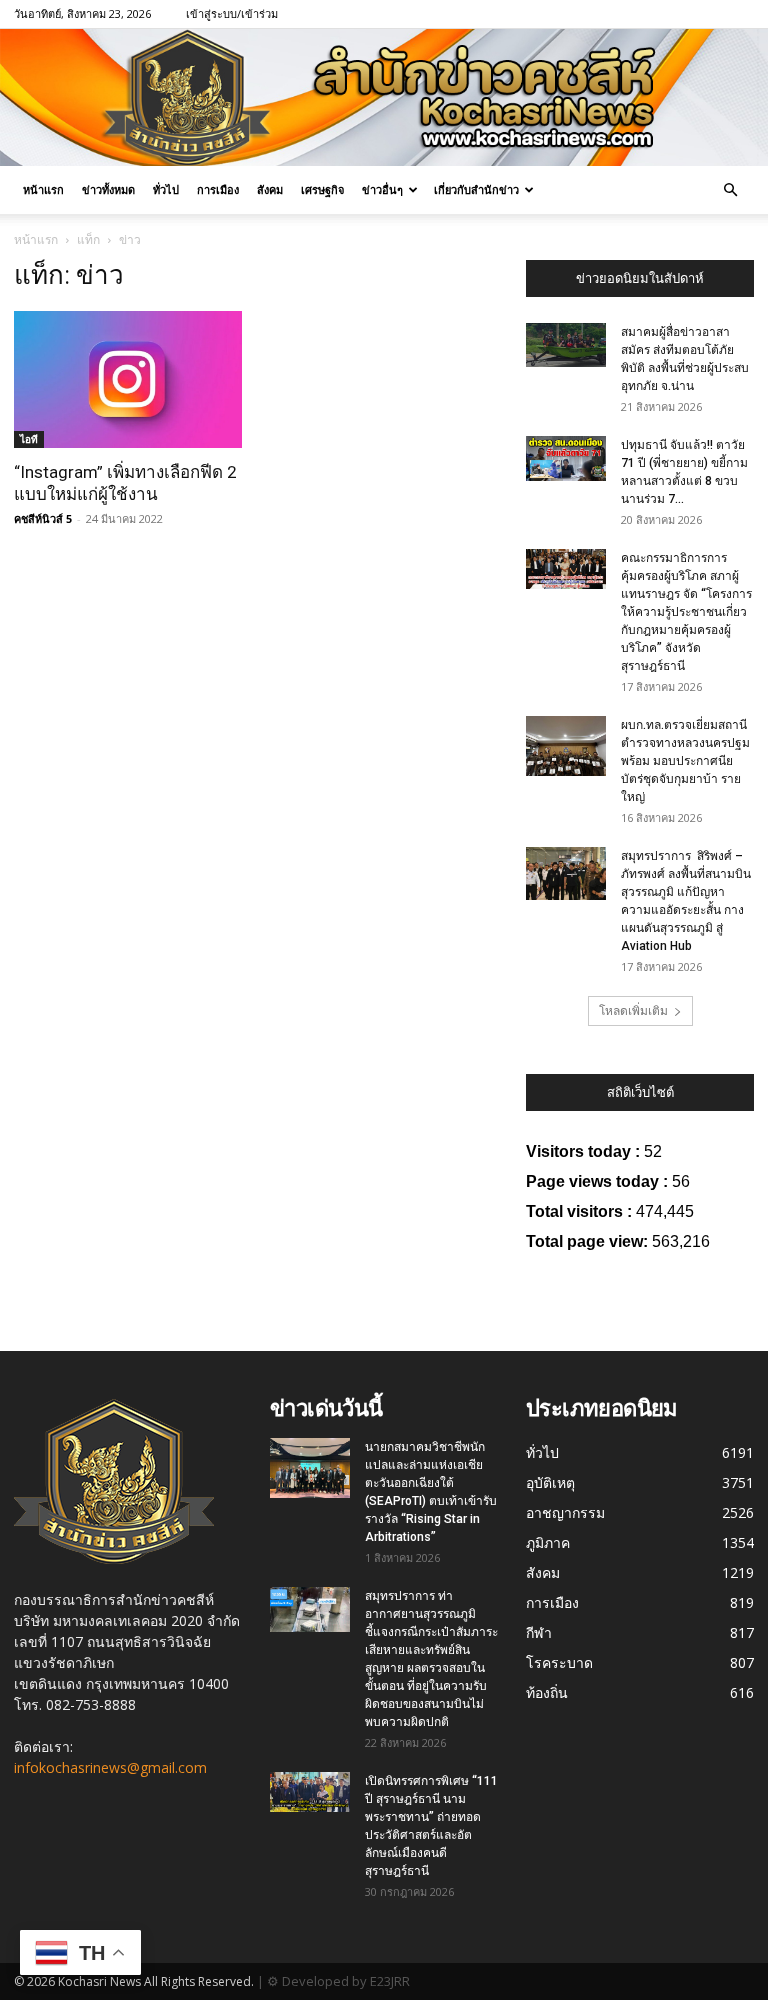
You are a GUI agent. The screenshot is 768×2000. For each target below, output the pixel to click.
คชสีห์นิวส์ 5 (43, 518)
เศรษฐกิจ (322, 189)
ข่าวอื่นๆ (382, 189)
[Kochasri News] (384, 97)
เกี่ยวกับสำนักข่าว (476, 189)
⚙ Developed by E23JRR (338, 1981)
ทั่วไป (166, 189)
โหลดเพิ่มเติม (633, 1010)
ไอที (29, 439)
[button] (730, 190)
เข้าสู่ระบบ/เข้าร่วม (232, 13)
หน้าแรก (43, 189)
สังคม (270, 189)
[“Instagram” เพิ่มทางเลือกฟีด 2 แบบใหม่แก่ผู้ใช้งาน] (128, 379)
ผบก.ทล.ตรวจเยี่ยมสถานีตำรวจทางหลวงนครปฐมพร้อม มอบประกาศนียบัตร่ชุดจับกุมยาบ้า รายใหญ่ (685, 761)
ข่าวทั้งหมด (108, 189)
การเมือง (218, 189)
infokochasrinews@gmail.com (110, 1767)
